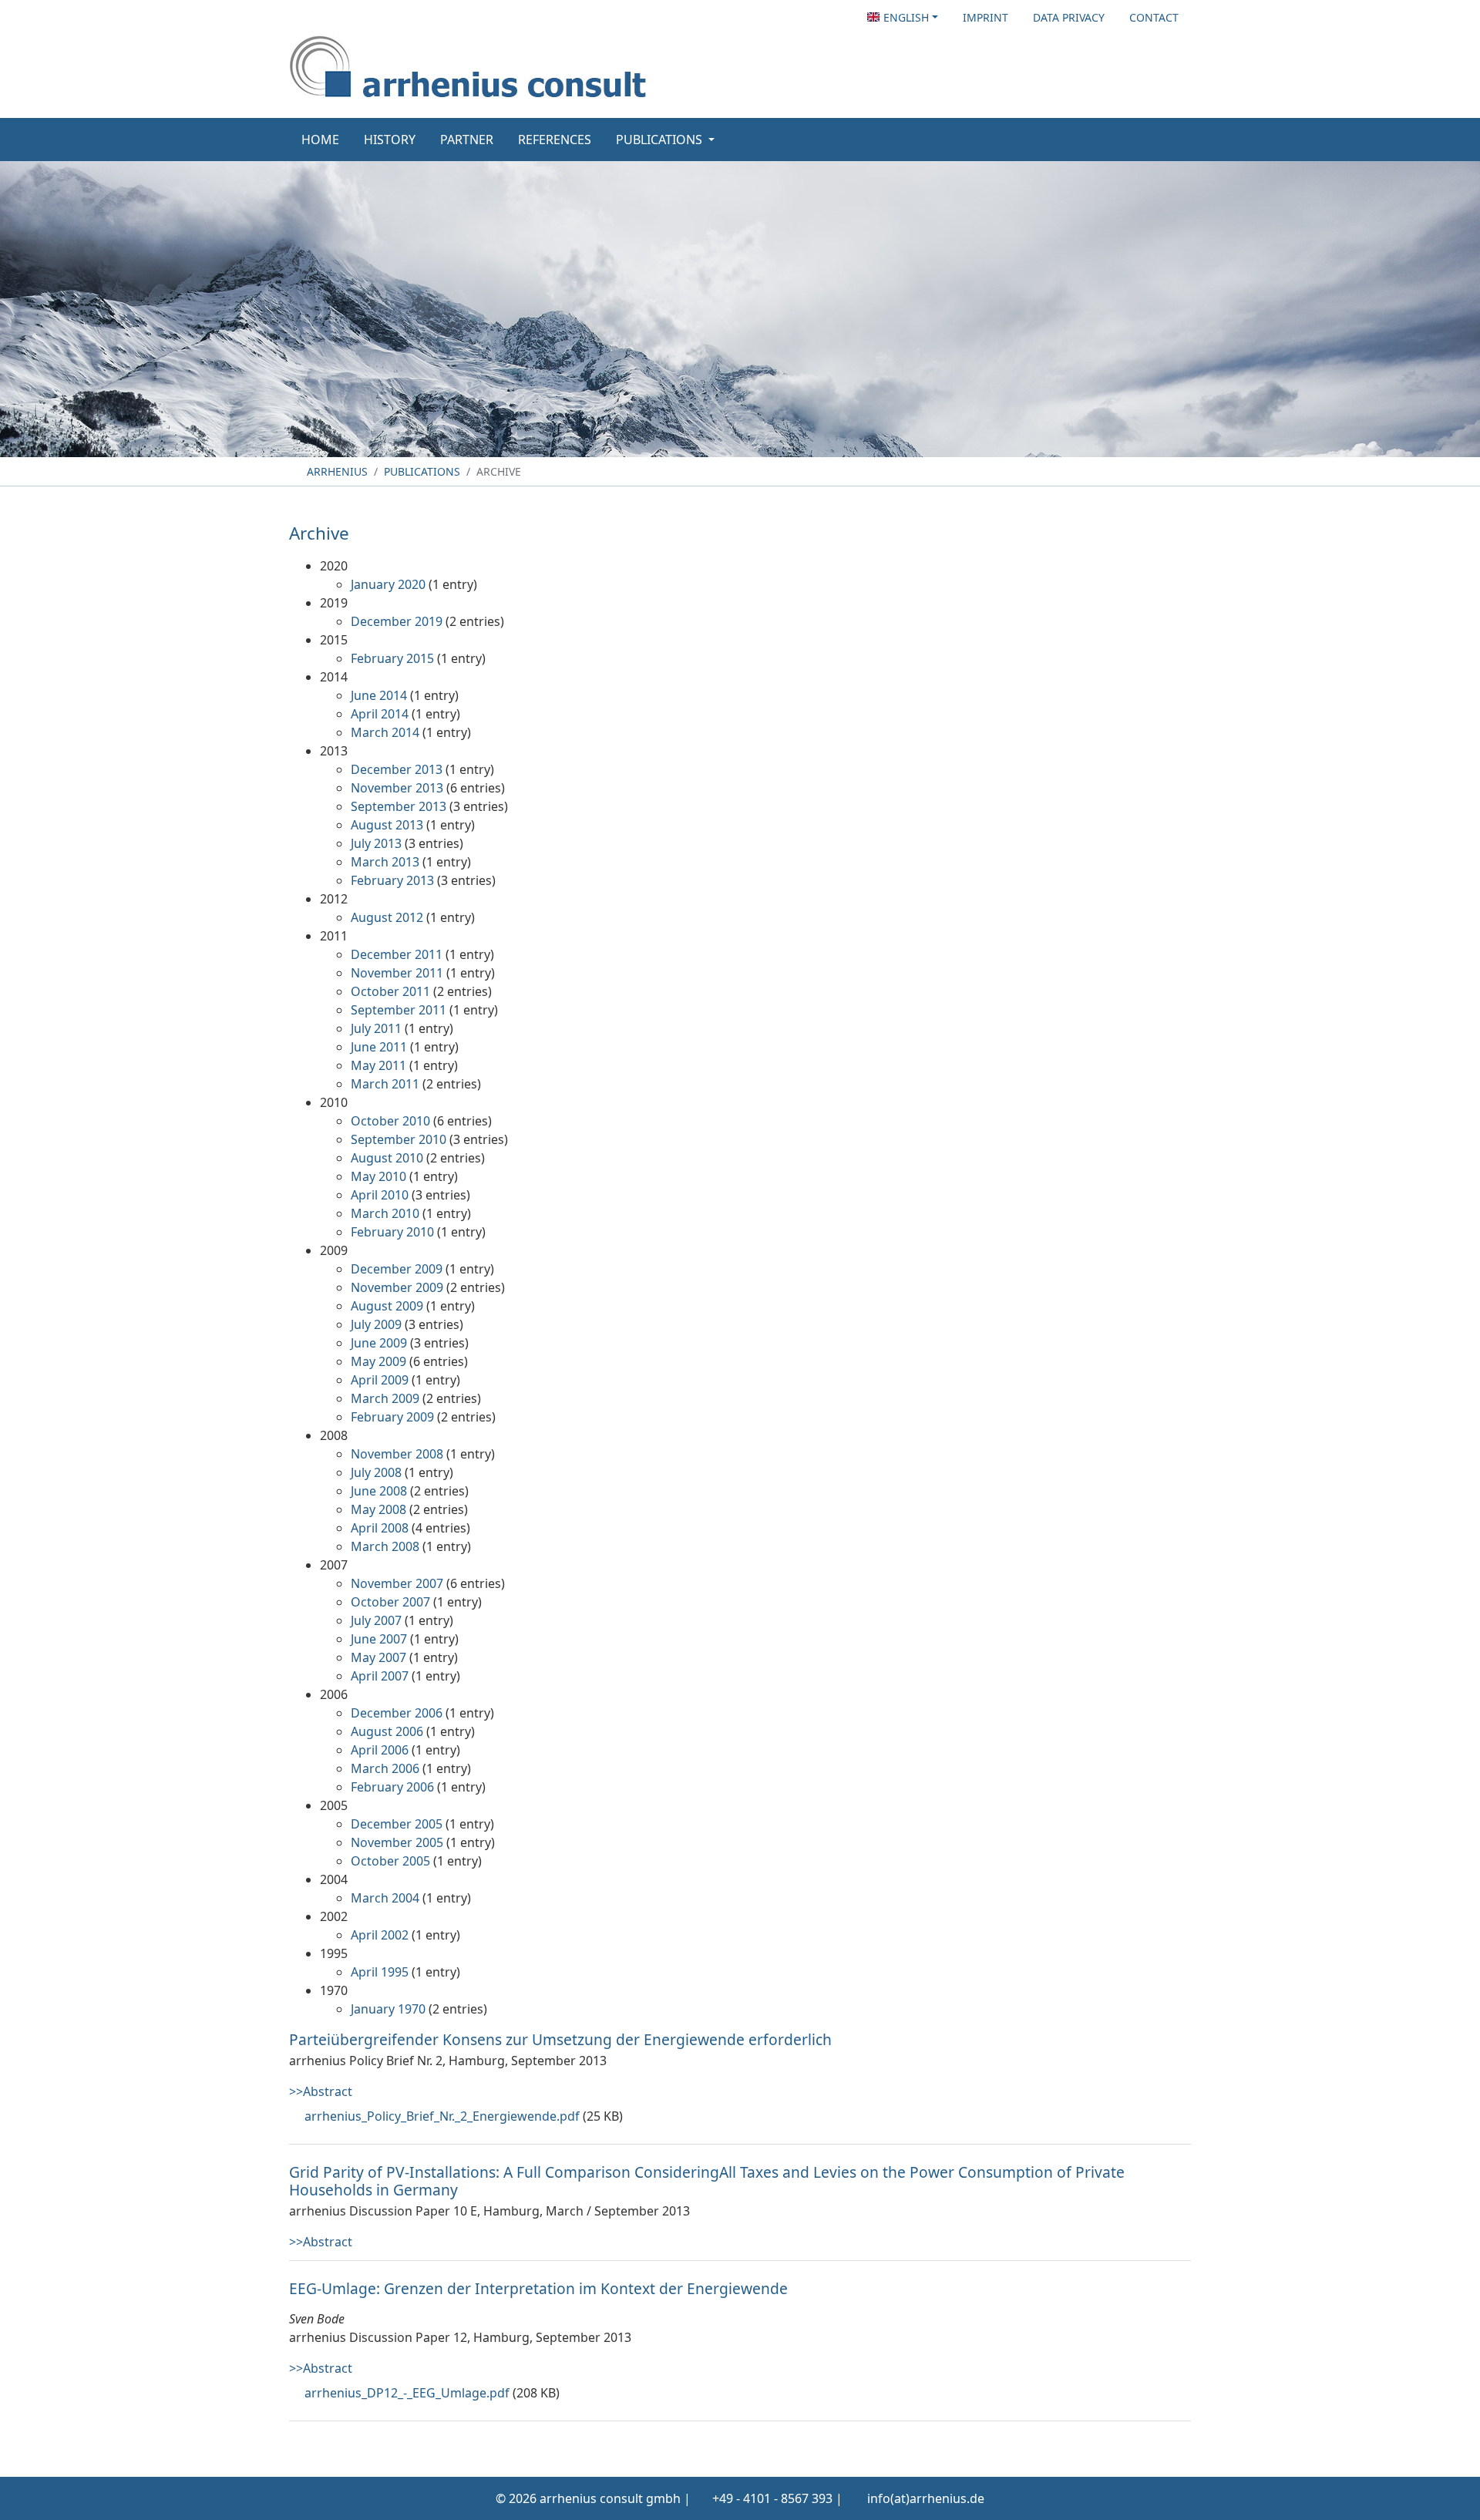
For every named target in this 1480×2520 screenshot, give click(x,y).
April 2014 (380, 714)
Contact (1154, 17)
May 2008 (378, 1509)
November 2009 (397, 1287)
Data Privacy (1069, 17)
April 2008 (380, 1528)
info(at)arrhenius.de (926, 2498)
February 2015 (392, 658)
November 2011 (397, 973)
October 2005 (390, 1861)
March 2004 (385, 1898)
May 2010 (378, 1176)
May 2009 (378, 1361)
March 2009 (385, 1398)
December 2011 (397, 954)
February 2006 (392, 1787)
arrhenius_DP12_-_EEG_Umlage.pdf (407, 2393)
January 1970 (388, 2009)
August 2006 (387, 1731)
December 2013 (397, 769)
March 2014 (385, 732)
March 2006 (385, 1768)
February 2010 (392, 1232)
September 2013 (399, 806)
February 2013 (392, 880)
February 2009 (392, 1417)
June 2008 (379, 1491)
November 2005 (397, 1842)
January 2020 (388, 584)
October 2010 (390, 1121)
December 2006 (397, 1713)
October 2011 (390, 991)
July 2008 (376, 1472)
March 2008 (385, 1546)
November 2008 (397, 1454)
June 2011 (379, 1047)
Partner (467, 140)
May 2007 (378, 1657)
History (390, 140)
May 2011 (378, 1065)
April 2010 (380, 1195)
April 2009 (380, 1380)
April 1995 (380, 1972)
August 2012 (387, 917)
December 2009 (397, 1269)
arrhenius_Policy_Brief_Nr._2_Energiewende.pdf (442, 2116)
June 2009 (379, 1343)
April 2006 (380, 1750)
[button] (903, 17)
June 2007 (379, 1639)
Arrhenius (336, 471)
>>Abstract (321, 2091)
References (555, 140)
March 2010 (385, 1213)
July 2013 (376, 843)
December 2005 (397, 1824)
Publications (422, 471)
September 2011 (399, 1010)
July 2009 (376, 1324)
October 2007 (390, 1602)
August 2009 (387, 1306)
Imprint (986, 17)
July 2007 (376, 1620)
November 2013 (397, 788)
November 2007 (397, 1583)
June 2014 (379, 695)
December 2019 (397, 621)
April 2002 (380, 1935)
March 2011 (385, 1084)
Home (320, 140)
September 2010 (399, 1139)
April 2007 (380, 1676)
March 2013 (385, 862)
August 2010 (387, 1158)
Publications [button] (661, 140)
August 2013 (387, 825)
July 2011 (376, 1028)
